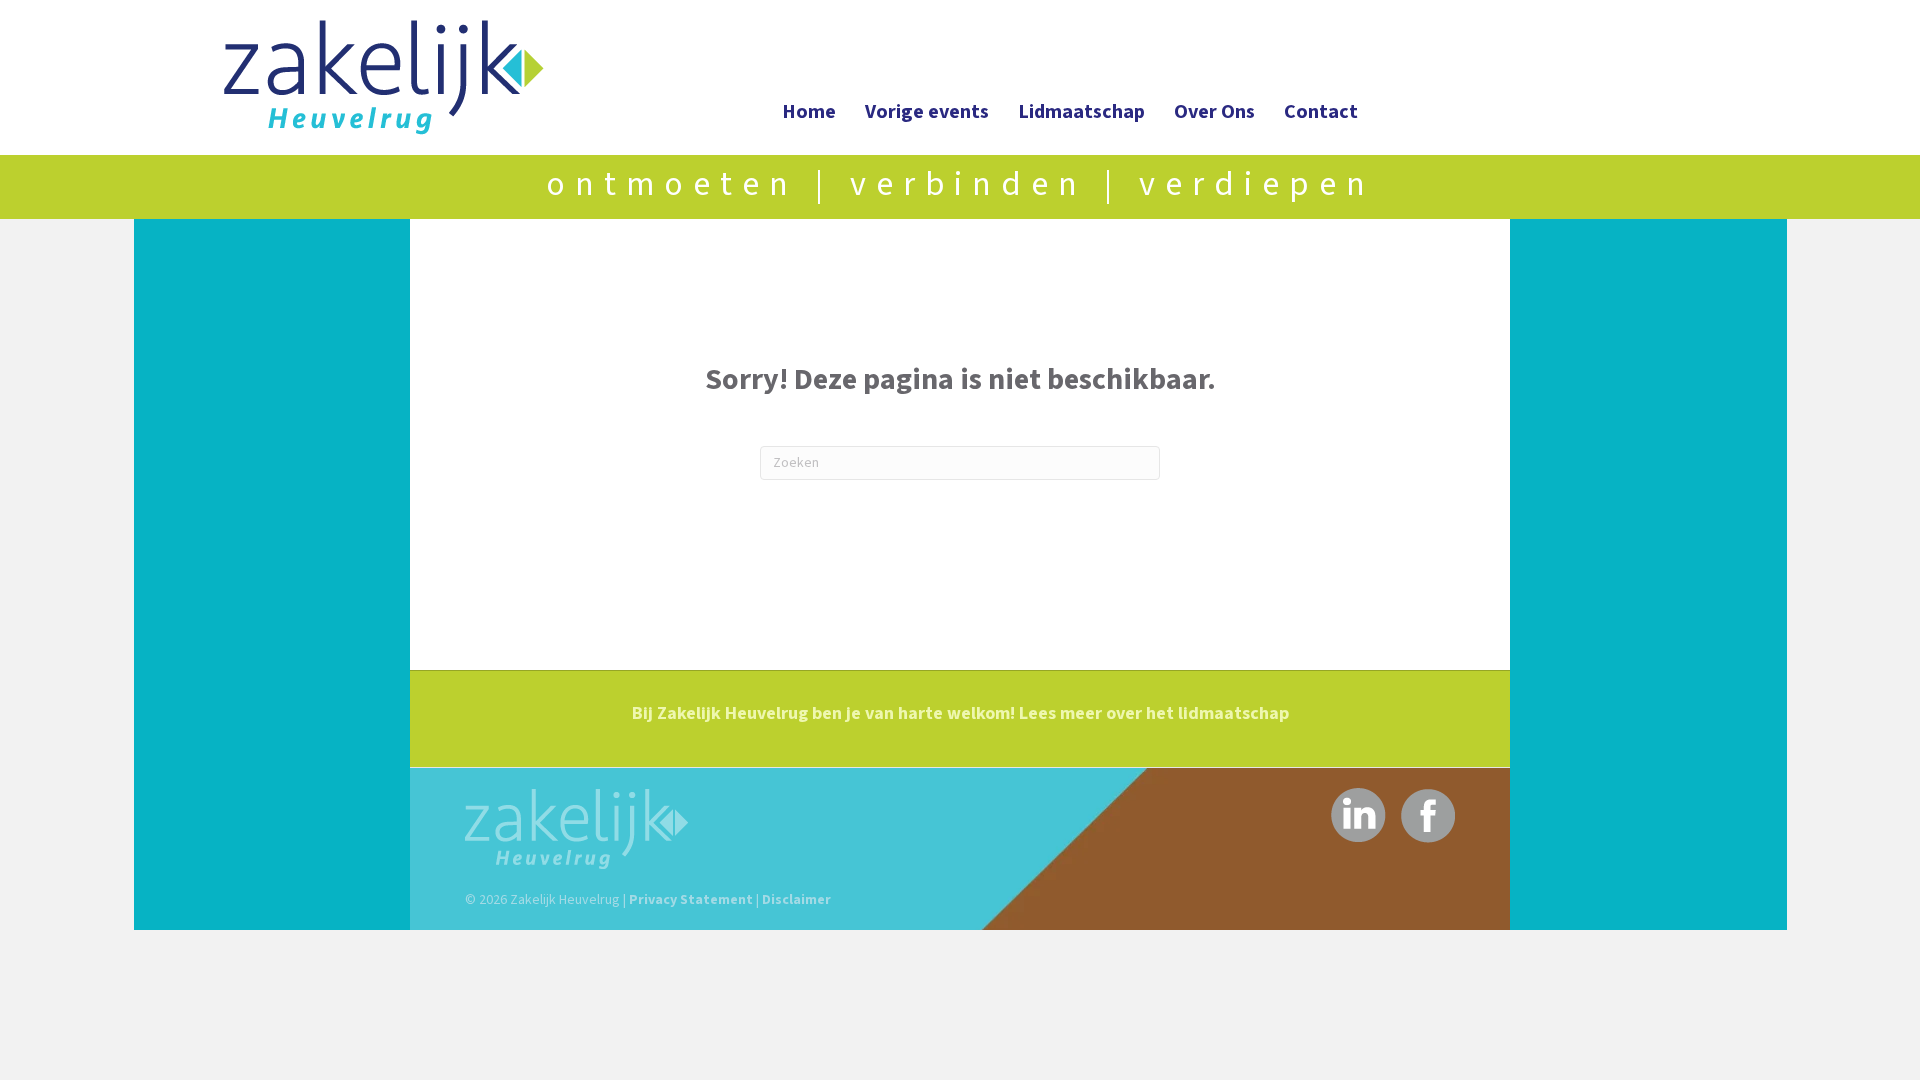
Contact (1321, 112)
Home (809, 112)
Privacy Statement (691, 900)
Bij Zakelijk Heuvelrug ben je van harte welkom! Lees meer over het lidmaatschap (960, 713)
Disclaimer (796, 900)
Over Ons (1214, 112)
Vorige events (927, 112)
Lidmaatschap (1081, 112)
